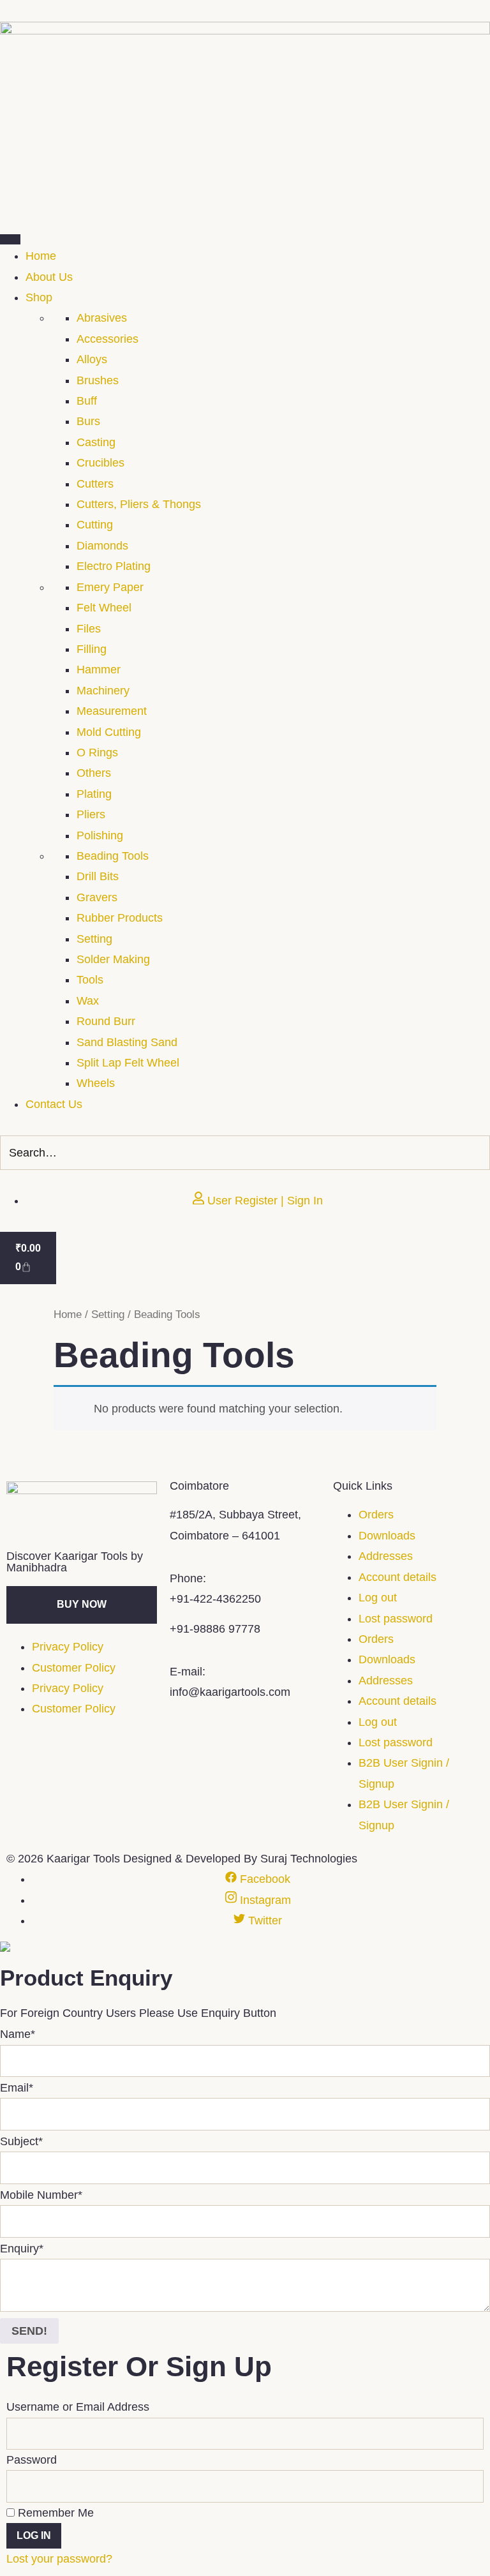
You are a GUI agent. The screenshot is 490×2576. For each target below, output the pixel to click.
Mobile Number (41, 2195)
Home (68, 1314)
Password (32, 2460)
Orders (376, 1515)
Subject (21, 2141)
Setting (108, 1314)
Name (18, 2034)
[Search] (477, 1153)
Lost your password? (59, 2559)
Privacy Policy (68, 1647)
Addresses (386, 1556)
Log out (378, 1598)
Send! (29, 2331)
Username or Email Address (78, 2407)
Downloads (387, 1536)
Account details (397, 1577)
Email (17, 2088)
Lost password (396, 1619)
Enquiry (22, 2249)
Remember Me (54, 2513)
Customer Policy (74, 1668)
